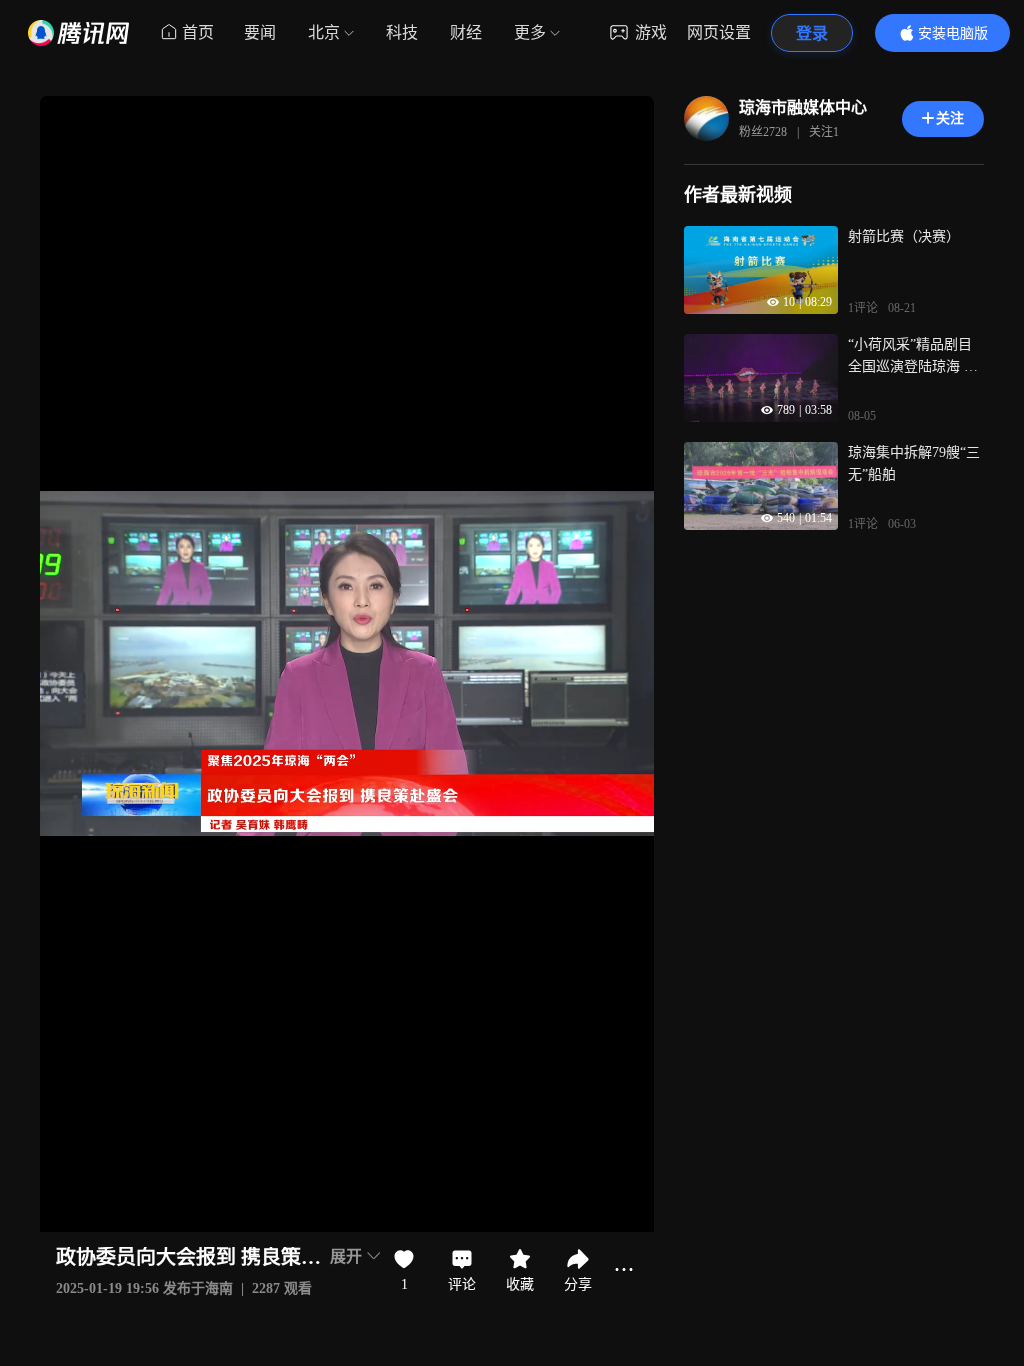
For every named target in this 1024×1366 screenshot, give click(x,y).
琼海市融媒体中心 (803, 107)
